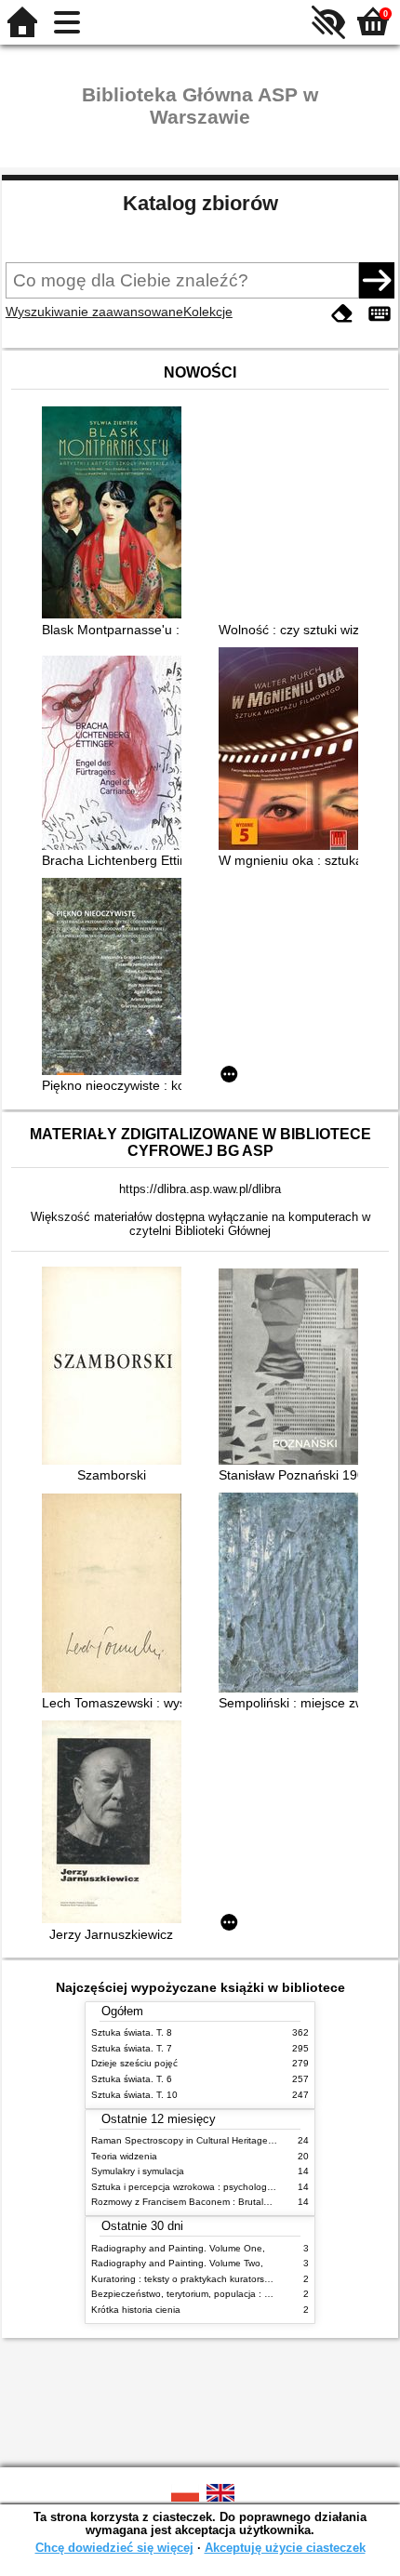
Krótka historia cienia (136, 2310)
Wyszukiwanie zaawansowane (94, 312)
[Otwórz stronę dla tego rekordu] (116, 514)
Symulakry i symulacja (138, 2171)
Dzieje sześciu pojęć (134, 2063)
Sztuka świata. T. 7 (132, 2048)
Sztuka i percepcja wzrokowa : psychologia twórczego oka (215, 2187)
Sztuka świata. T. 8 (132, 2032)
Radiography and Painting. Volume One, (178, 2248)
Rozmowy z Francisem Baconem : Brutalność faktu (200, 2202)
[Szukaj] (377, 280)
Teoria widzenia (124, 2156)
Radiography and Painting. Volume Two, (177, 2263)
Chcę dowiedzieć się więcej (114, 2548)
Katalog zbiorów (200, 203)
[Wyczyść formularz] (342, 314)
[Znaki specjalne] (380, 314)
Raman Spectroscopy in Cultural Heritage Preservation (208, 2140)
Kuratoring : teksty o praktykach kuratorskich (186, 2279)
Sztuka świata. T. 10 (134, 2095)
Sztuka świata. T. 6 (132, 2079)
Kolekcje (208, 312)
